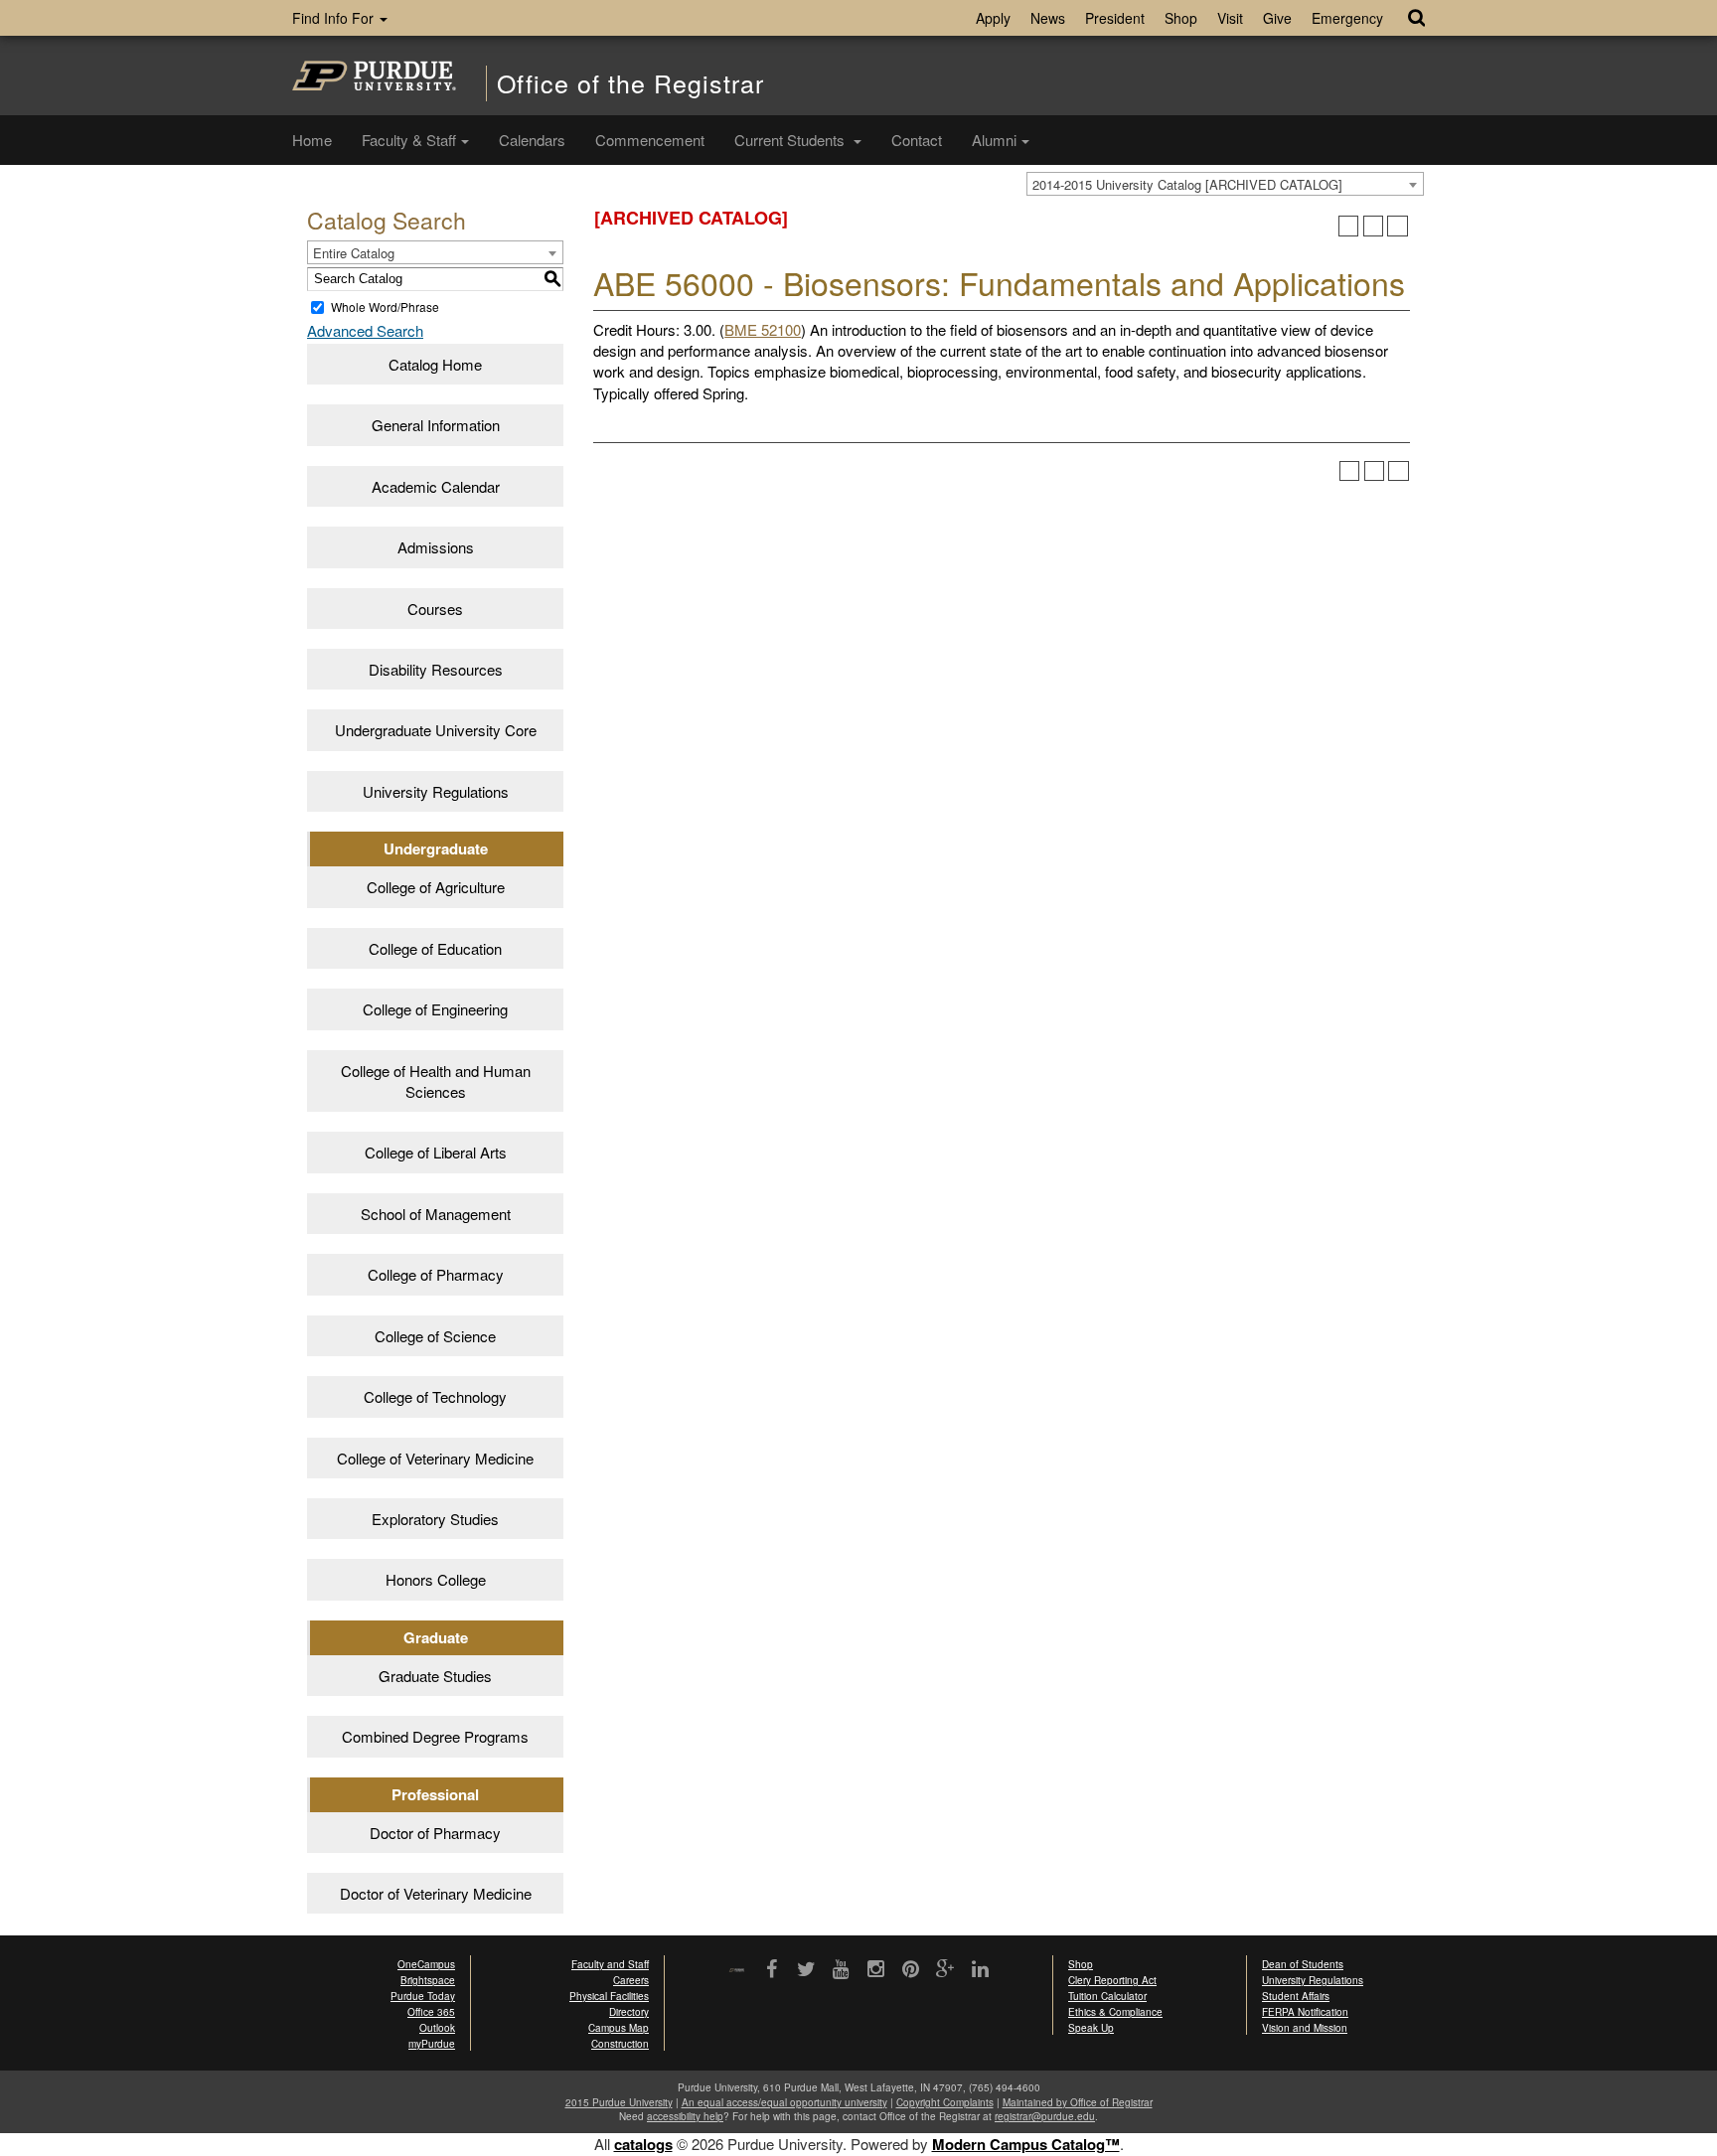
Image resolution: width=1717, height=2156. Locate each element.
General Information (436, 425)
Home (312, 140)
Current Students (791, 140)
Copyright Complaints (945, 2102)
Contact (917, 140)
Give (1277, 18)
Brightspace (428, 1980)
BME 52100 (763, 329)
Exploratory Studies (435, 1519)
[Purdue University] (374, 76)
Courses (435, 609)
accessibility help (685, 2116)
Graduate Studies (435, 1676)
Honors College (436, 1579)
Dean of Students (1303, 1964)
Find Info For (335, 18)
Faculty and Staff (610, 1964)
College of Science (435, 1336)
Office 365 (431, 2012)
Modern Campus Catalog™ (1026, 2144)
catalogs (643, 2144)
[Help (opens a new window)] (1398, 226)
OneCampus (426, 1964)
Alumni (994, 140)
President (1115, 18)
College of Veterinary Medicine (435, 1458)
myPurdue (432, 2044)
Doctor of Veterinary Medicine (436, 1893)
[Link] (772, 1970)
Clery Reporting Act (1112, 1980)
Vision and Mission (1305, 2028)
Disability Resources (436, 669)
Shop (1181, 18)
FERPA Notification (1305, 2012)
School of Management (436, 1214)
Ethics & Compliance (1115, 2012)
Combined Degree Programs (435, 1736)
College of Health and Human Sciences (436, 1081)
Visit (1230, 18)
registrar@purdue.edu (1045, 2116)
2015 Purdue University (619, 2102)
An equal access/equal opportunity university (784, 2102)
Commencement (650, 140)
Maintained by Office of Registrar (1078, 2102)
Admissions (436, 547)
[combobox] (1225, 184)
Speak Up (1091, 2028)
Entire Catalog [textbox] (354, 253)
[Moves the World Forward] (737, 1971)
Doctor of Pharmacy (435, 1833)
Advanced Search (365, 330)
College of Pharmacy (436, 1274)
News (1048, 18)
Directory (629, 2012)
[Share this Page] (1349, 226)
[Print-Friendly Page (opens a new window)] (1374, 226)
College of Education (435, 948)
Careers (631, 1980)
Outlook (437, 2028)
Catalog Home (435, 364)
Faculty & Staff (409, 140)
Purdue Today (423, 1996)
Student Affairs (1296, 1996)
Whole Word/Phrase (385, 307)
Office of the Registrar (630, 83)
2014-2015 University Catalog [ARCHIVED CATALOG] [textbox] (1187, 184)
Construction (620, 2044)
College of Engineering (435, 1009)
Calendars (532, 140)
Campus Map (619, 2028)
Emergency (1347, 18)
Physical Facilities (609, 1996)
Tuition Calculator (1107, 1996)
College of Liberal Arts (436, 1152)
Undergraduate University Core (436, 730)
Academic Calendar (436, 486)
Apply (993, 18)
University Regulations (436, 791)
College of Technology (435, 1396)
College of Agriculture (436, 887)
